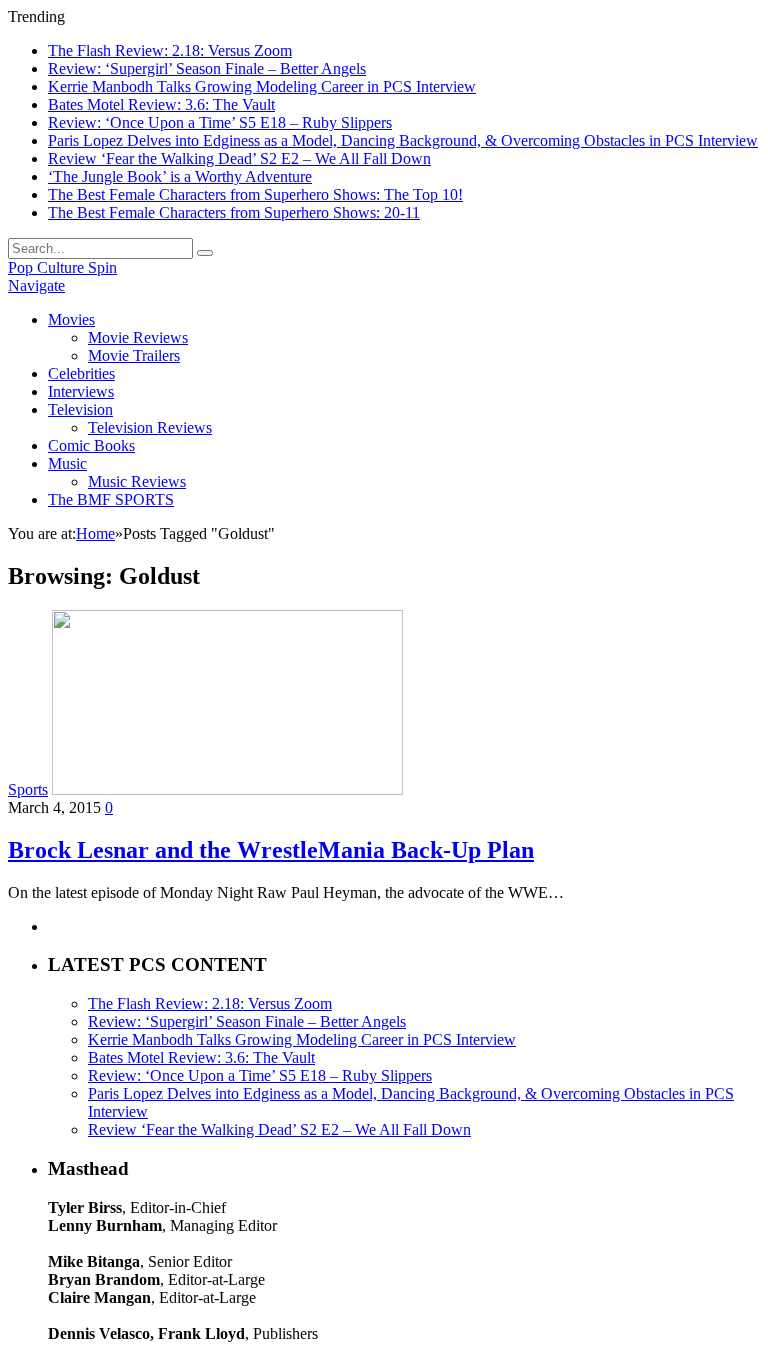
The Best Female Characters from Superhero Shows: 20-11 (234, 212)
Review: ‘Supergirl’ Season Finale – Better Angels (207, 68)
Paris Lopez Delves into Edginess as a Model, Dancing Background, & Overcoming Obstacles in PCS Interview (403, 140)
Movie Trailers (134, 355)
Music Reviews (137, 481)
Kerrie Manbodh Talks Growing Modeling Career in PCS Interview (262, 86)
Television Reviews (150, 427)
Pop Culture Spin (62, 267)
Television (80, 409)
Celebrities (81, 373)
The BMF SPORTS (111, 499)
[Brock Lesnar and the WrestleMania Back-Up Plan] (227, 789)
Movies (71, 319)
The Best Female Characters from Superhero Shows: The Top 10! (255, 194)
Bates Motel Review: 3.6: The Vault (161, 104)
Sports (28, 789)
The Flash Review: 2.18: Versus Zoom (170, 50)
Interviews (81, 391)
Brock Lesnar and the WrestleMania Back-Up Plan (271, 850)
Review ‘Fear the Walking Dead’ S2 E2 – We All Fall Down (239, 158)
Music (67, 463)
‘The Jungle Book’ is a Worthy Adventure (180, 176)
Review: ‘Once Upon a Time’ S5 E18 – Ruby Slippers (220, 122)
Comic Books (91, 445)
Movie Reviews (138, 337)
